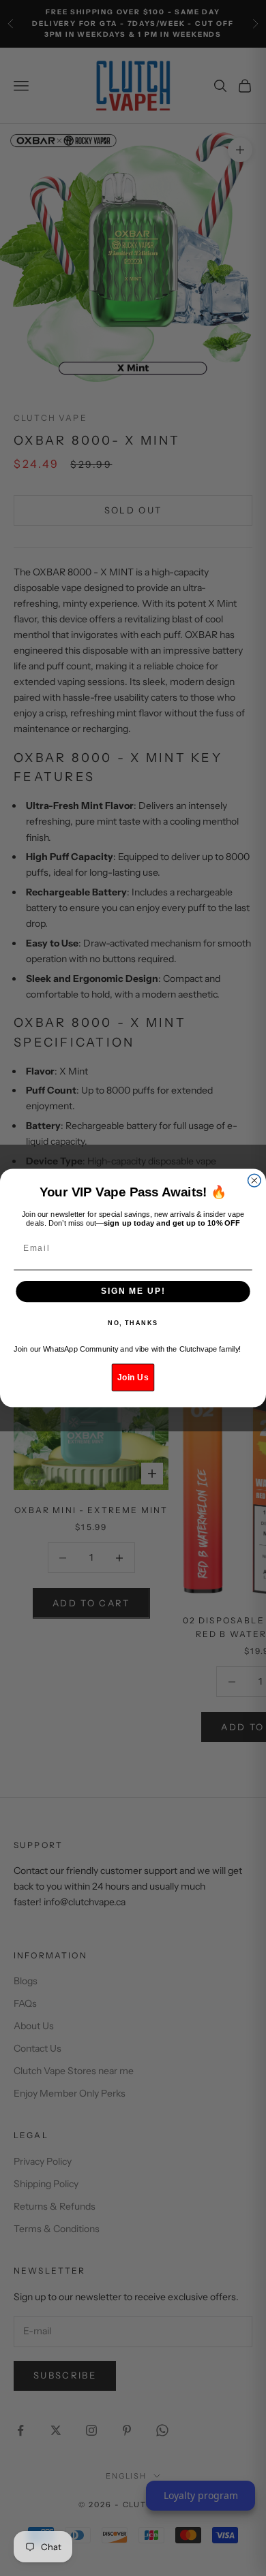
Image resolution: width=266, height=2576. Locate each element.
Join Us (133, 1377)
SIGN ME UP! (133, 1291)
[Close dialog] (254, 1180)
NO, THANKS (133, 1323)
